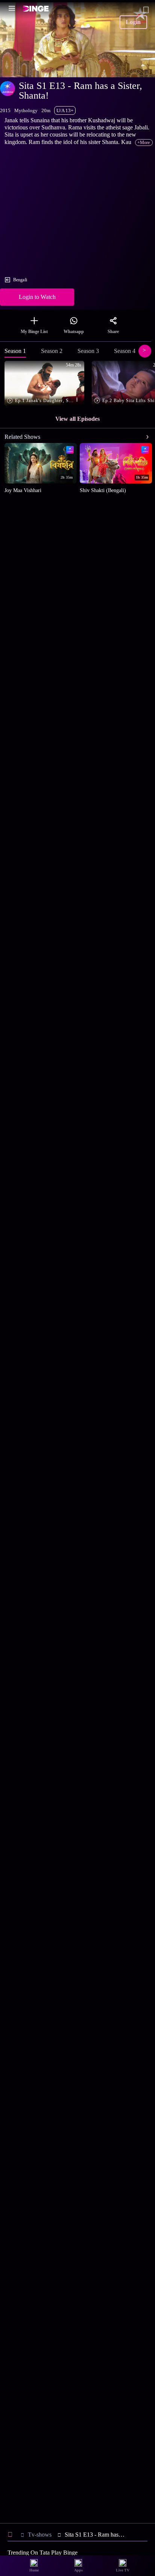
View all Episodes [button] (77, 419)
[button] (46, 384)
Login (133, 22)
